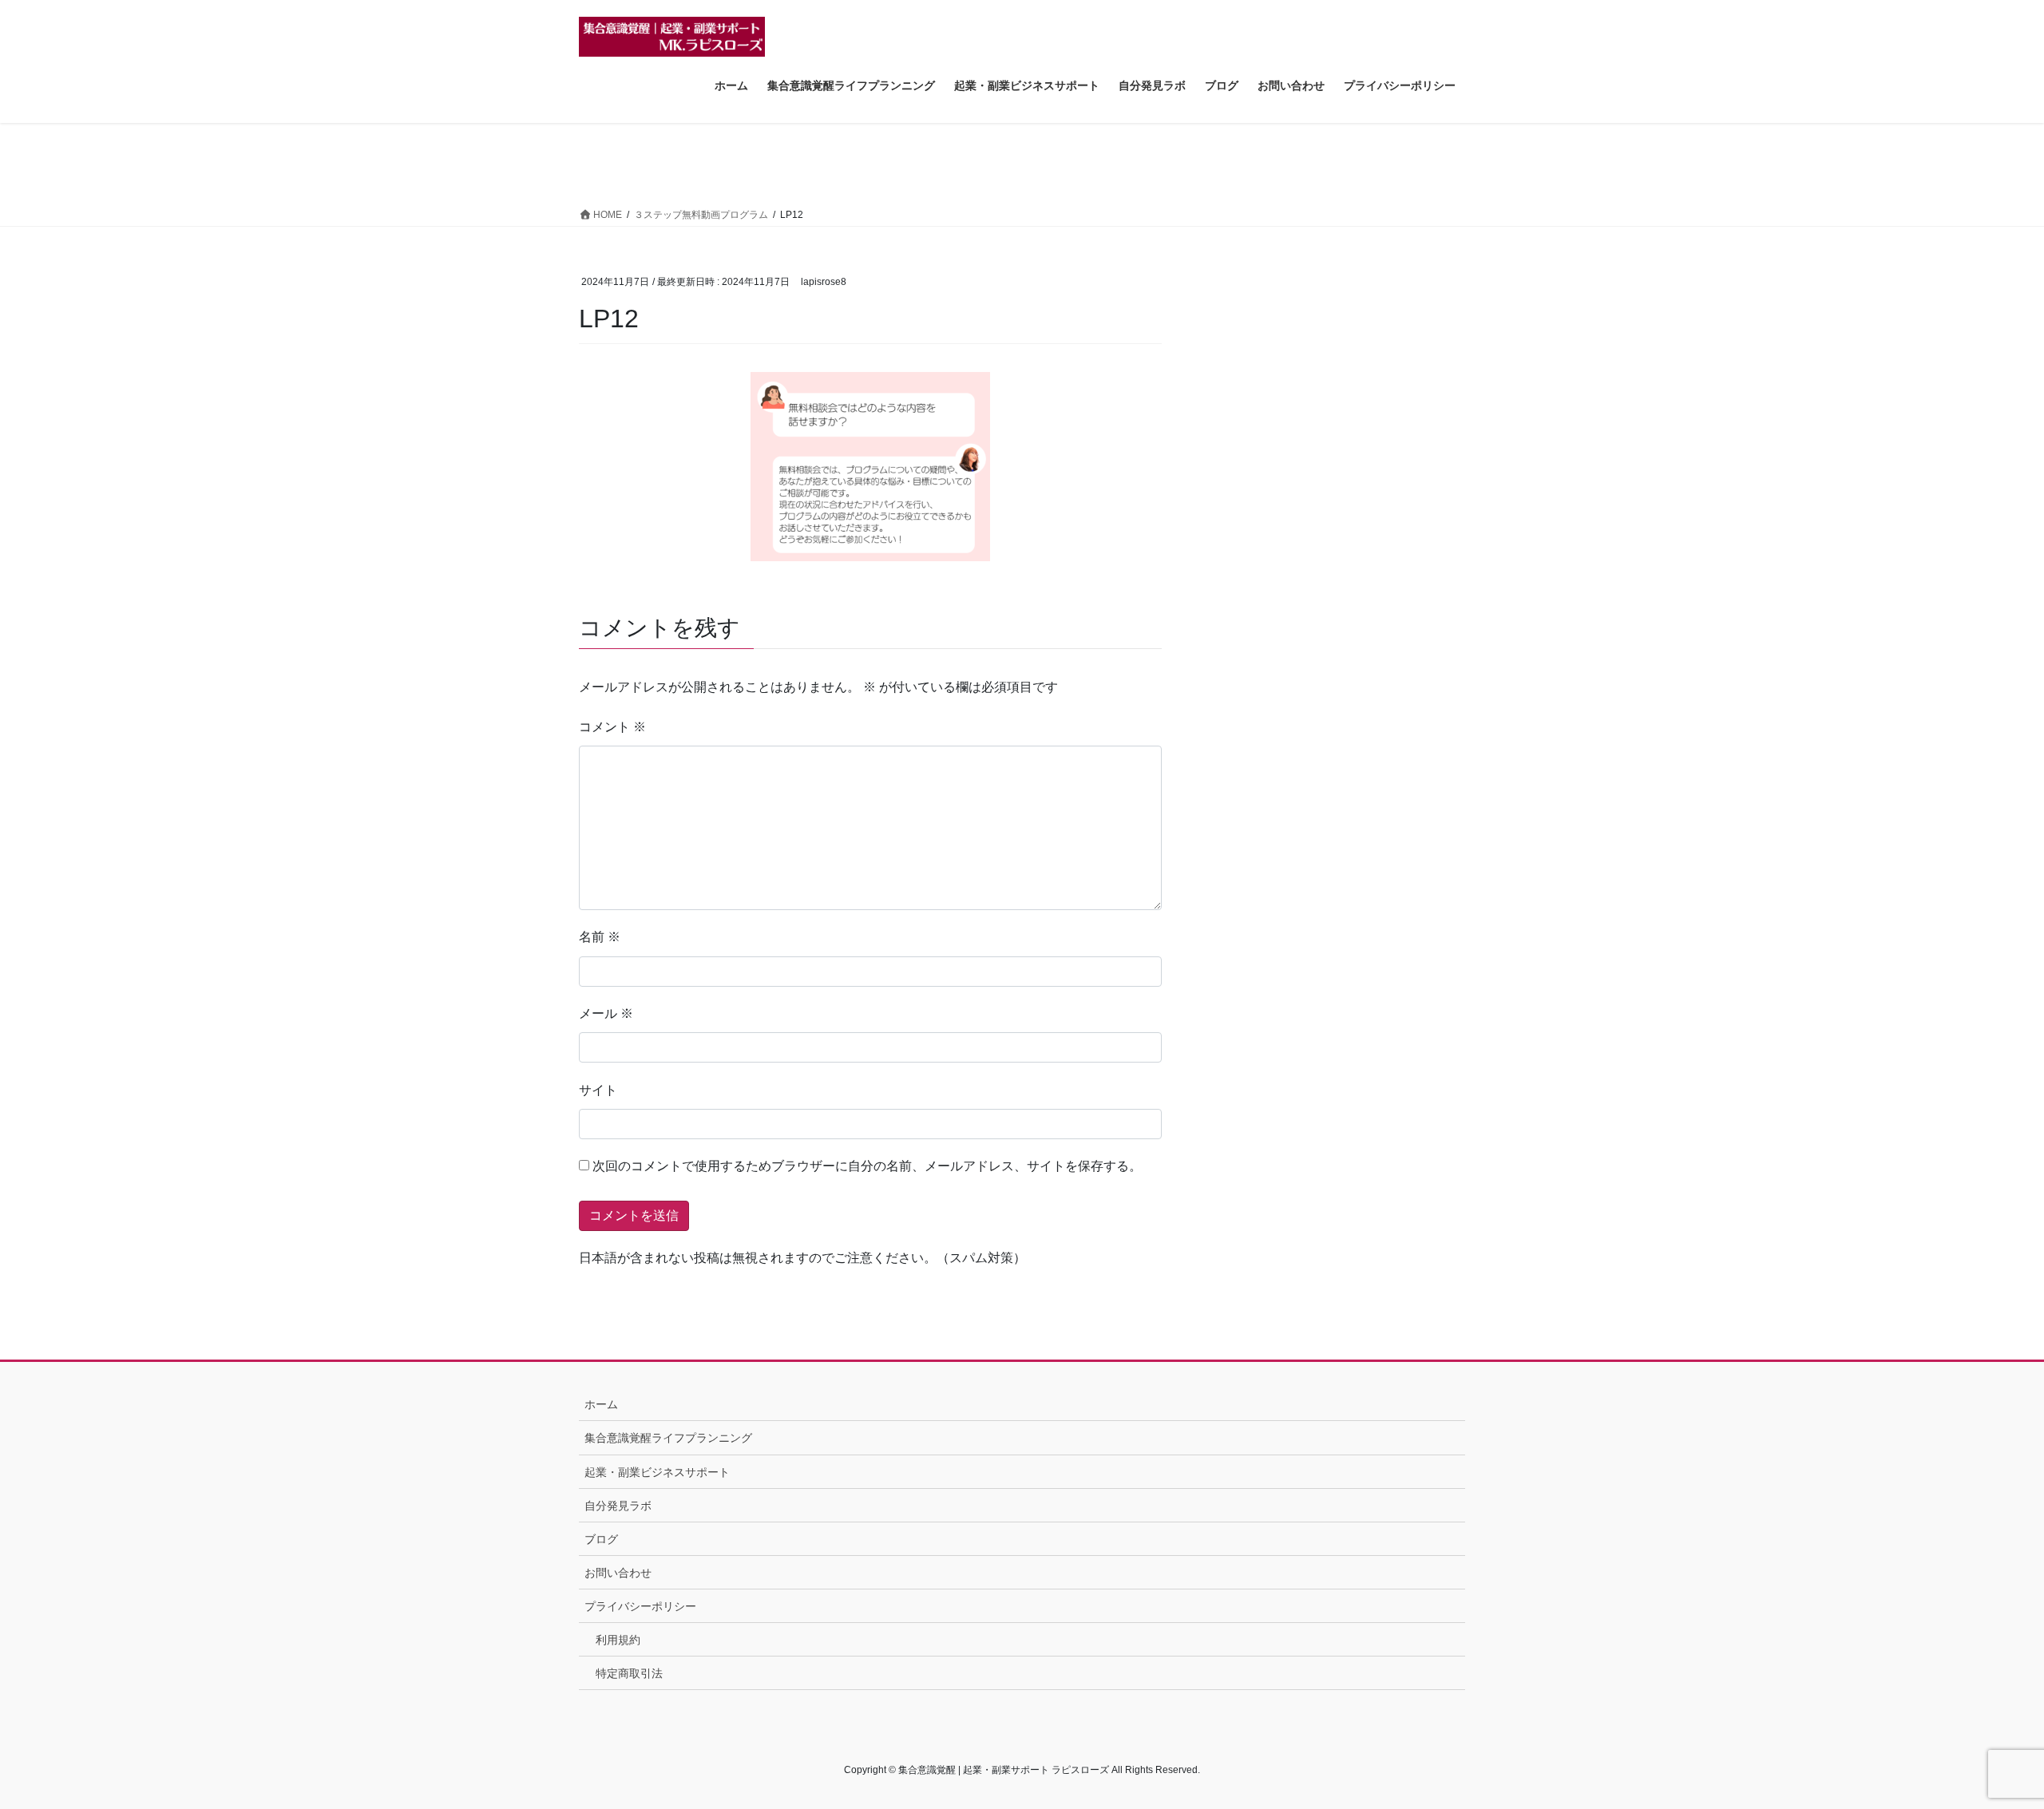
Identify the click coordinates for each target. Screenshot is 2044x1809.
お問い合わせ (618, 1573)
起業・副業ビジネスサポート (657, 1472)
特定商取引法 (629, 1673)
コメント (612, 727)
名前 (600, 937)
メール (606, 1013)
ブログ (601, 1539)
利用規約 (618, 1640)
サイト (598, 1090)
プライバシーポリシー (640, 1606)
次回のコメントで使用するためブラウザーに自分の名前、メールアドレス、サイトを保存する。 (867, 1166)
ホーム (601, 1404)
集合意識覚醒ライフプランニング (668, 1438)
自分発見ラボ (618, 1506)
